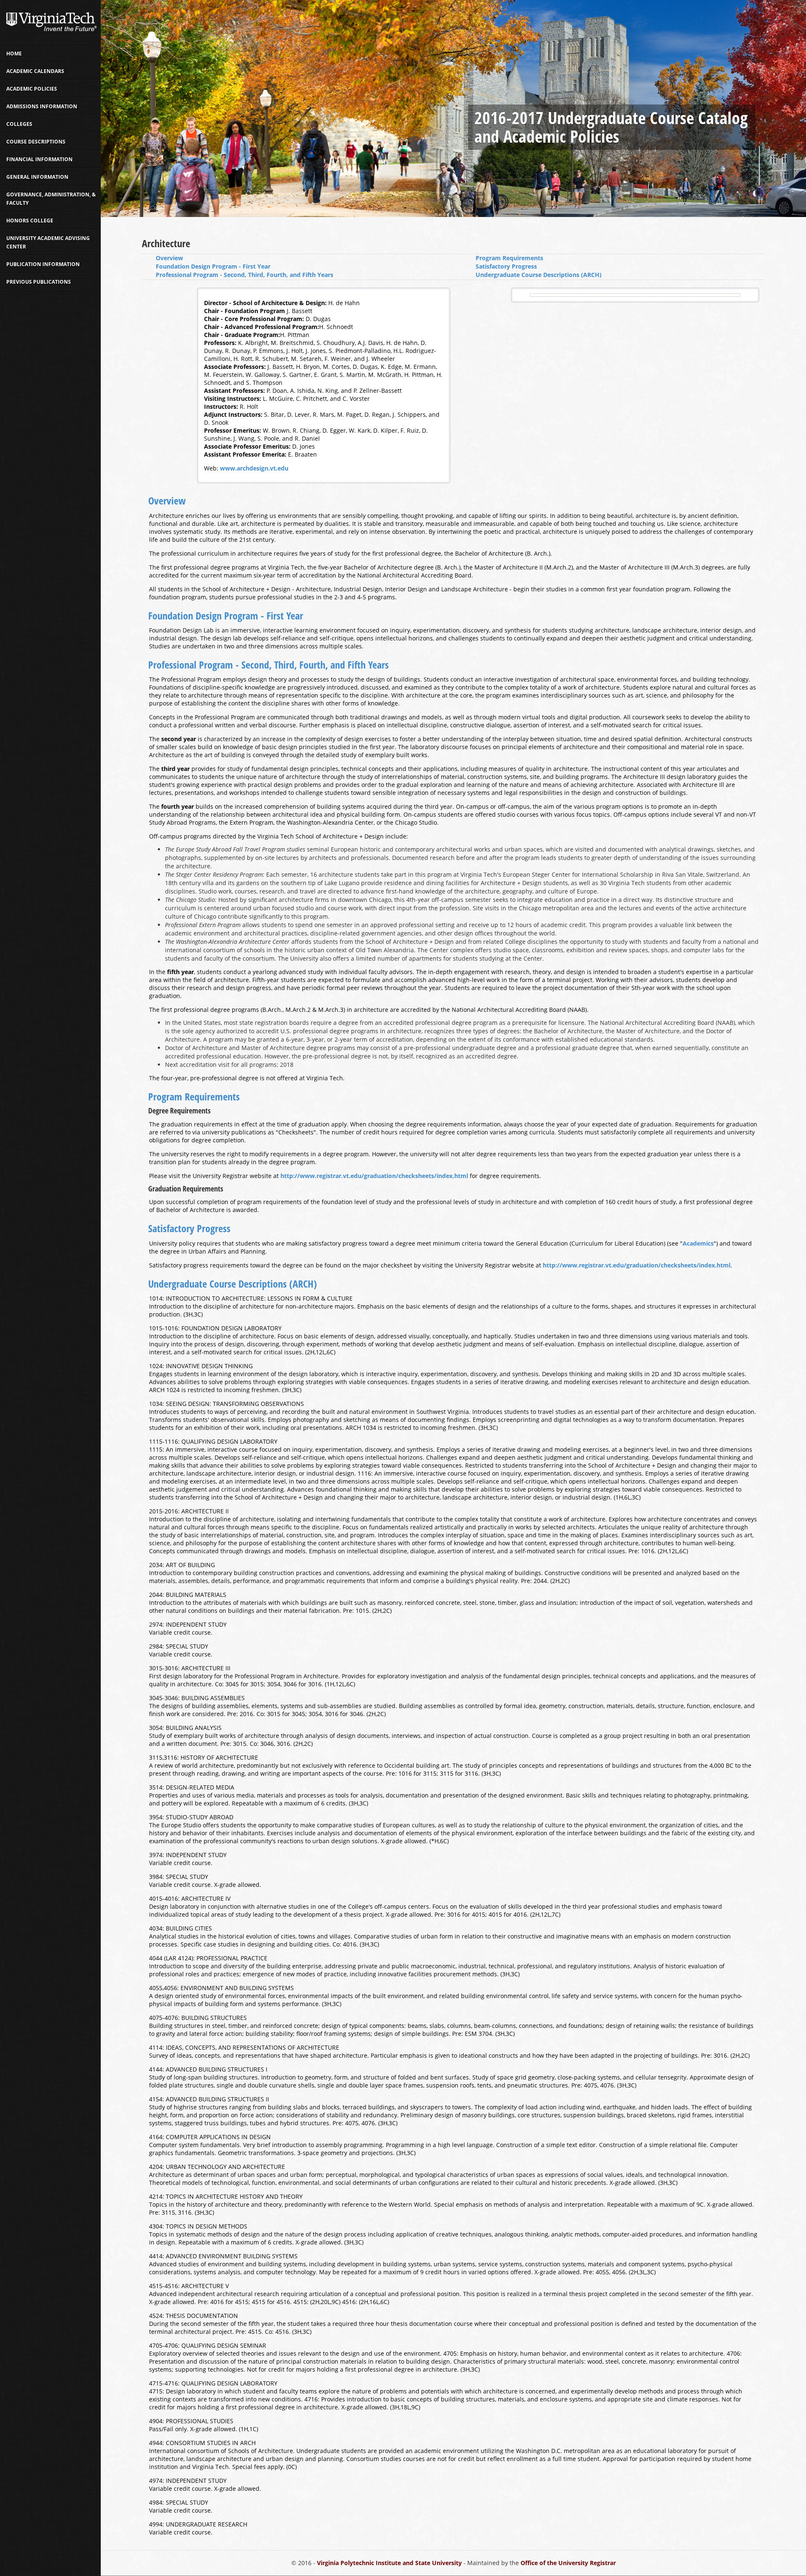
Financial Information (39, 159)
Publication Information (43, 264)
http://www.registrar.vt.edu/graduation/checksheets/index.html (374, 1176)
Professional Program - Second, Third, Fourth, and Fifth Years (245, 275)
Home (14, 54)
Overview (169, 258)
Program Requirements (509, 258)
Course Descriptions (36, 142)
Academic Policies (32, 89)
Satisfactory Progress (506, 266)
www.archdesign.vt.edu (254, 468)
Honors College (30, 221)
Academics (698, 1243)
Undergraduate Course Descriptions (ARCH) (539, 275)
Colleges (19, 124)
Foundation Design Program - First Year (213, 266)
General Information (37, 177)
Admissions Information (42, 106)
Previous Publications (39, 282)
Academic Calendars (35, 71)
